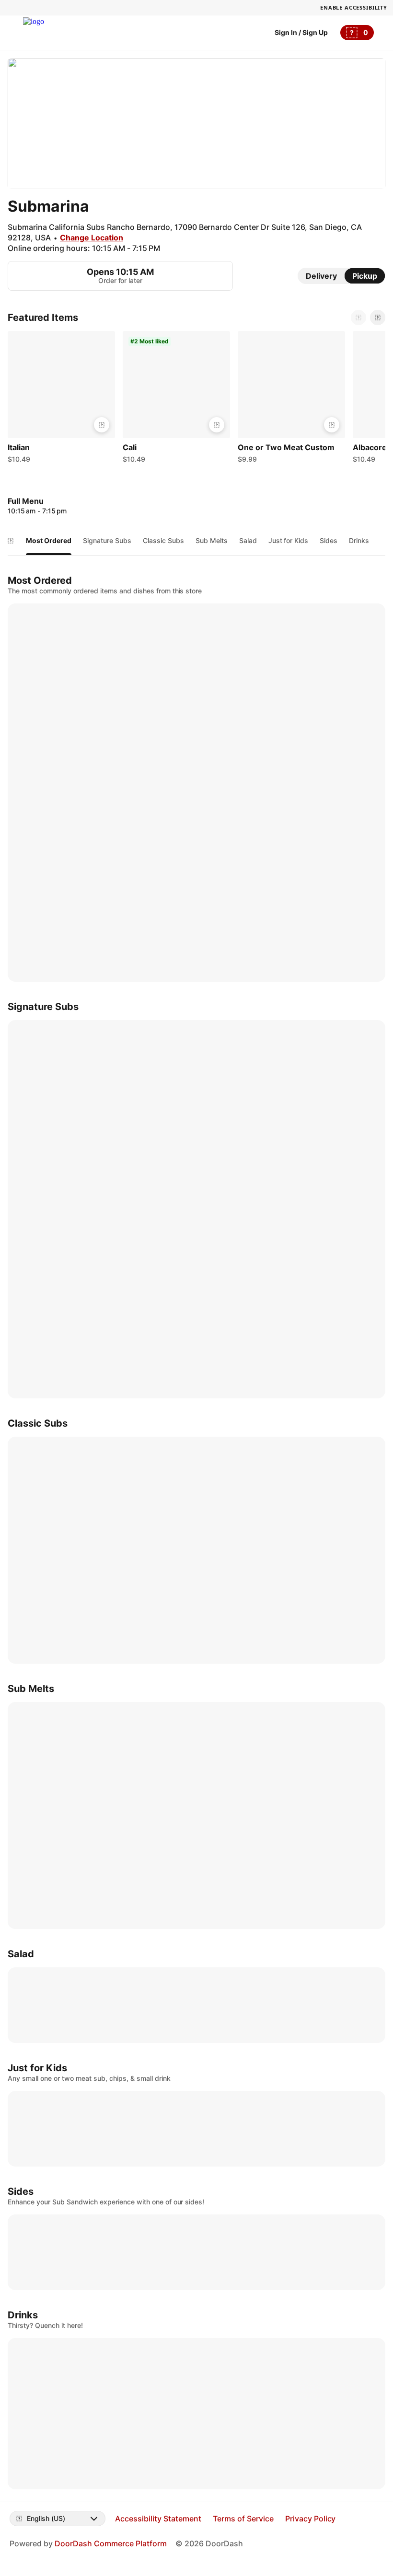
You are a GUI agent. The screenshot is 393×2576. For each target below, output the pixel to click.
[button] (61, 399)
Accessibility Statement (158, 2519)
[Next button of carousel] (378, 318)
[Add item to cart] (102, 425)
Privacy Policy (311, 2519)
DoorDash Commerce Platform (111, 2543)
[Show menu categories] (11, 541)
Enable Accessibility (354, 7)
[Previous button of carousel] (358, 318)
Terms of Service (243, 2519)
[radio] (321, 276)
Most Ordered (49, 540)
